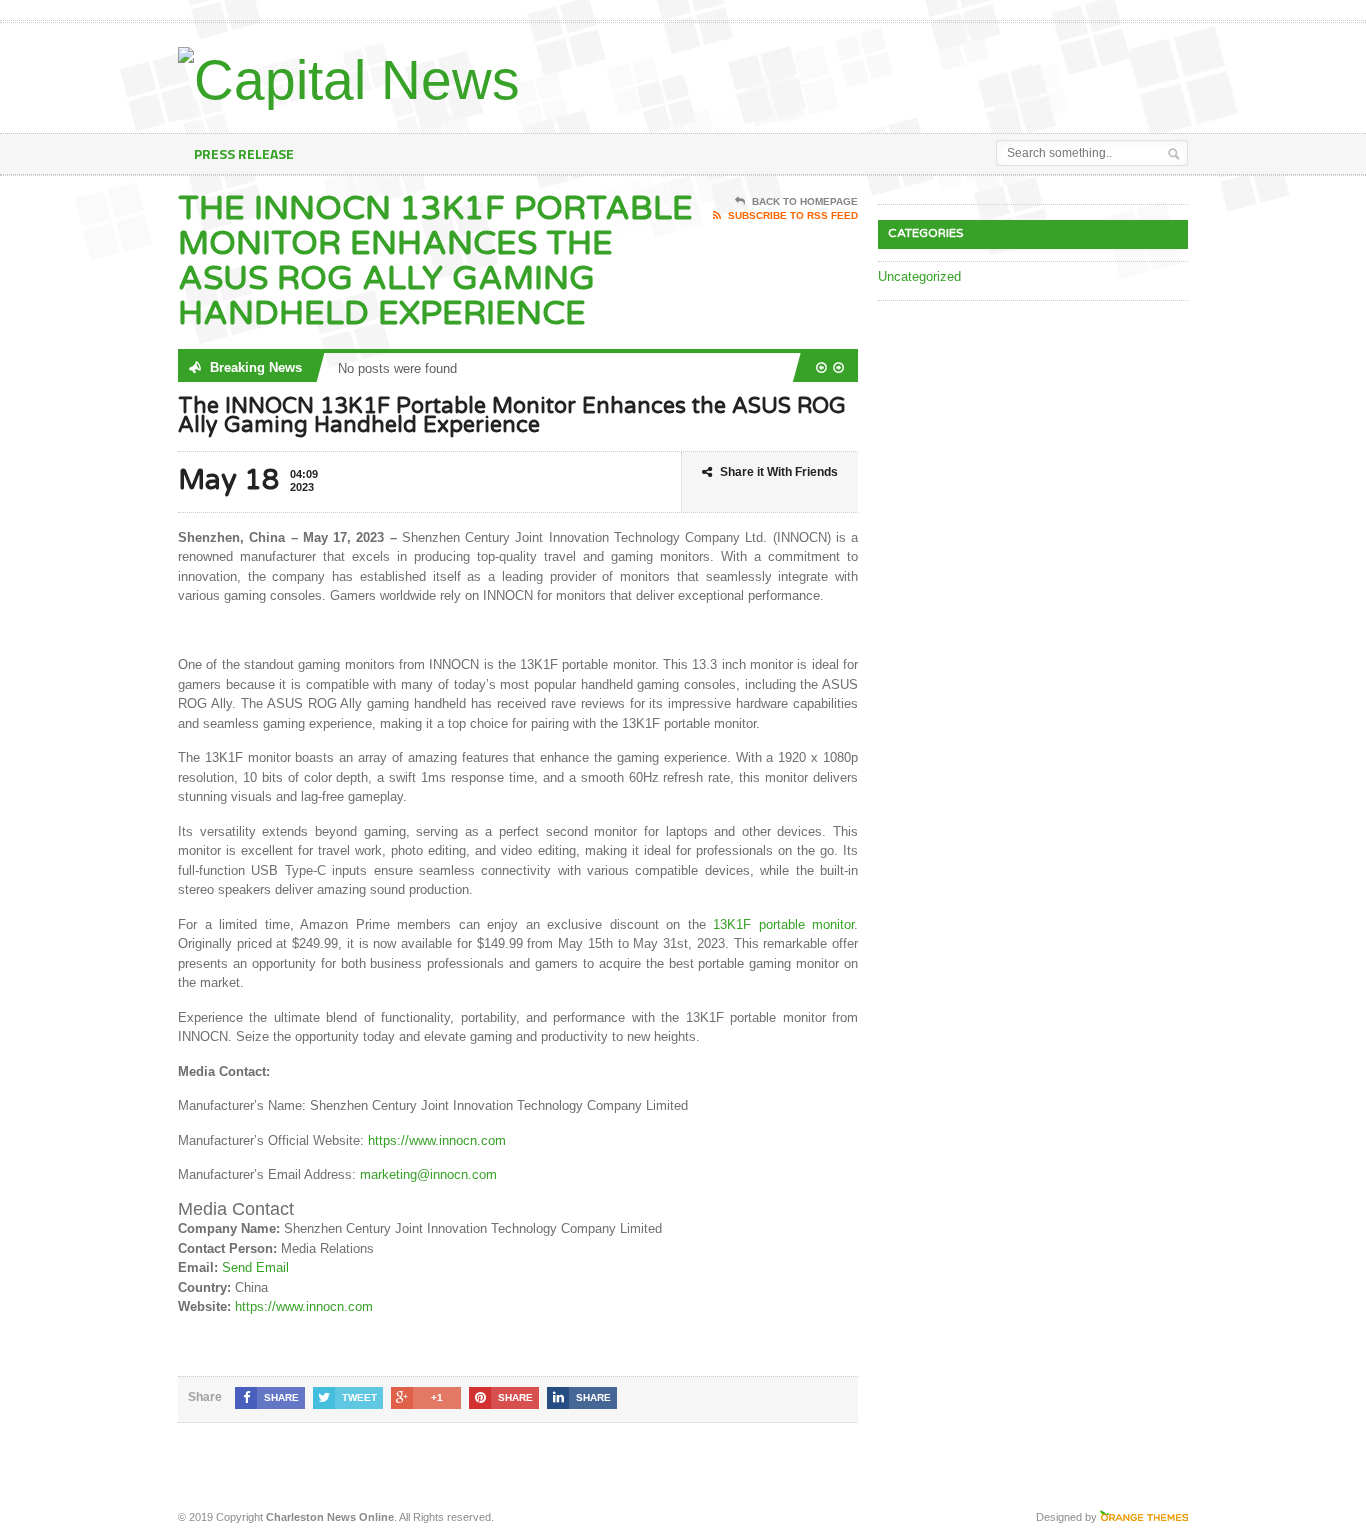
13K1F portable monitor (783, 924)
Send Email (255, 1267)
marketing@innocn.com (428, 1174)
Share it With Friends (779, 472)
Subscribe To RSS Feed (793, 215)
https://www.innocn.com (437, 1140)
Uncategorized (919, 276)
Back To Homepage (805, 201)
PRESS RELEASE (244, 153)
